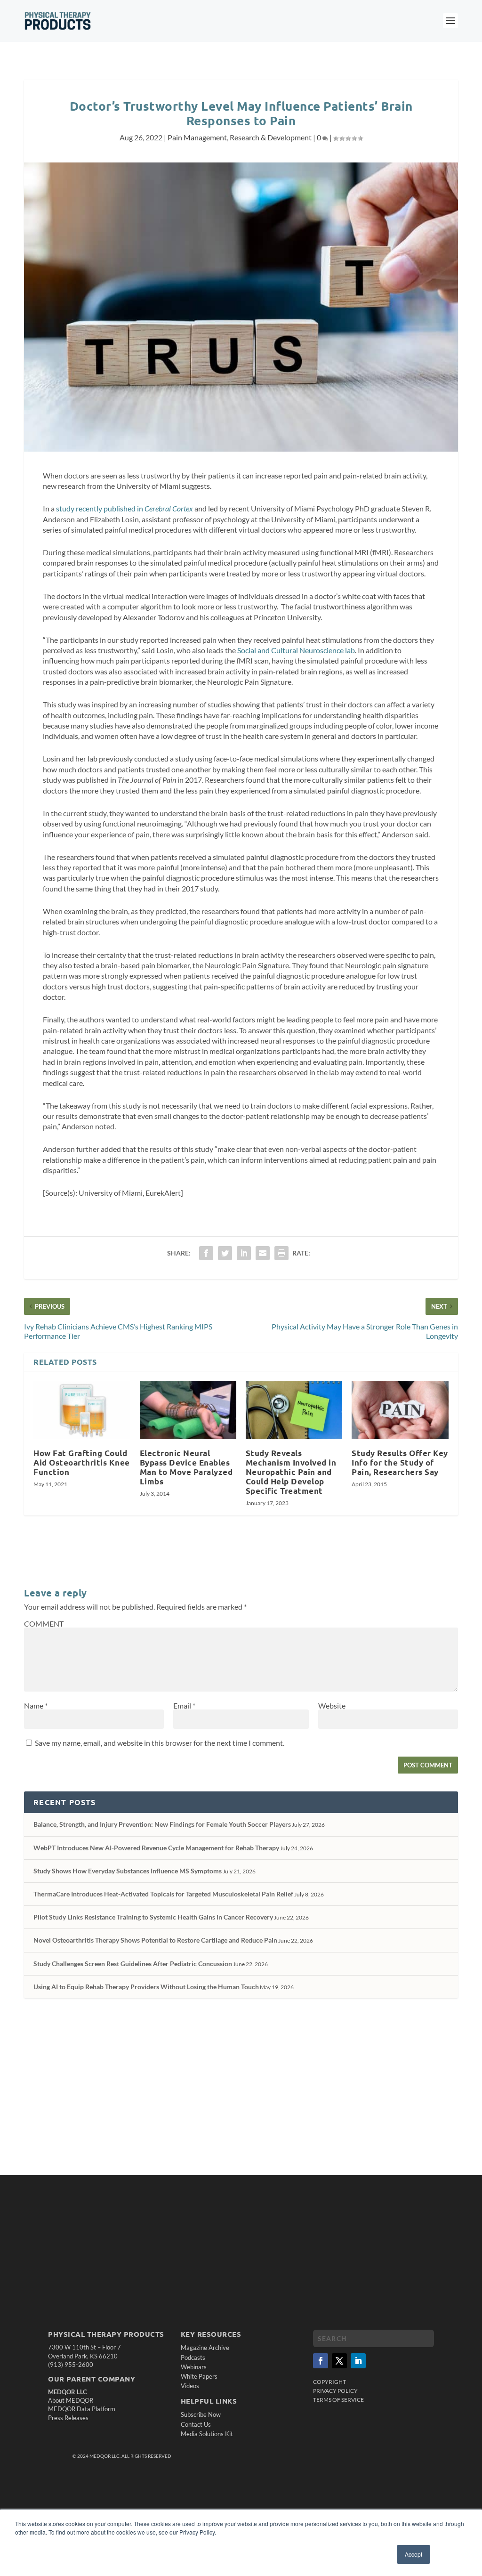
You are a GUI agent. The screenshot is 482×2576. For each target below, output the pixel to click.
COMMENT (44, 1624)
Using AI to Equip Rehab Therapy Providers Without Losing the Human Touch (146, 1987)
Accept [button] (414, 2554)
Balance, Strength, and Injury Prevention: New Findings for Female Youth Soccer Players (162, 1824)
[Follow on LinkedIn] (358, 2361)
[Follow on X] (339, 2361)
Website (332, 1705)
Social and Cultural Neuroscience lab (296, 650)
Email (184, 1705)
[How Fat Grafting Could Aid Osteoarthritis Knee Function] (82, 1410)
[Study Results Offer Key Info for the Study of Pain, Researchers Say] (400, 1410)
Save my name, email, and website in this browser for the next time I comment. (160, 1743)
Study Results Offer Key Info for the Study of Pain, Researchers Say (400, 1462)
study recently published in (125, 508)
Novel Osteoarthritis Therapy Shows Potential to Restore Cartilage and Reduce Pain (155, 1940)
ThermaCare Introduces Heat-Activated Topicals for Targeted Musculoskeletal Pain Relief (163, 1894)
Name (36, 1705)
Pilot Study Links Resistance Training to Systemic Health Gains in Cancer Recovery (153, 1917)
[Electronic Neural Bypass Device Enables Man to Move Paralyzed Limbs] (188, 1410)
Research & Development (271, 137)
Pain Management (197, 137)
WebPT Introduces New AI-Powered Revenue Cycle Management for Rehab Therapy (156, 1848)
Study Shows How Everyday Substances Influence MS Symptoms (128, 1871)
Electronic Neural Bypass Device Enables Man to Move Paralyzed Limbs (186, 1467)
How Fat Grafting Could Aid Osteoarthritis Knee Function (82, 1462)
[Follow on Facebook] (321, 2361)
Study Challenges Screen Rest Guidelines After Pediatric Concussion (133, 1964)
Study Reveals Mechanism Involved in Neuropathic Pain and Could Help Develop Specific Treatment (291, 1472)
